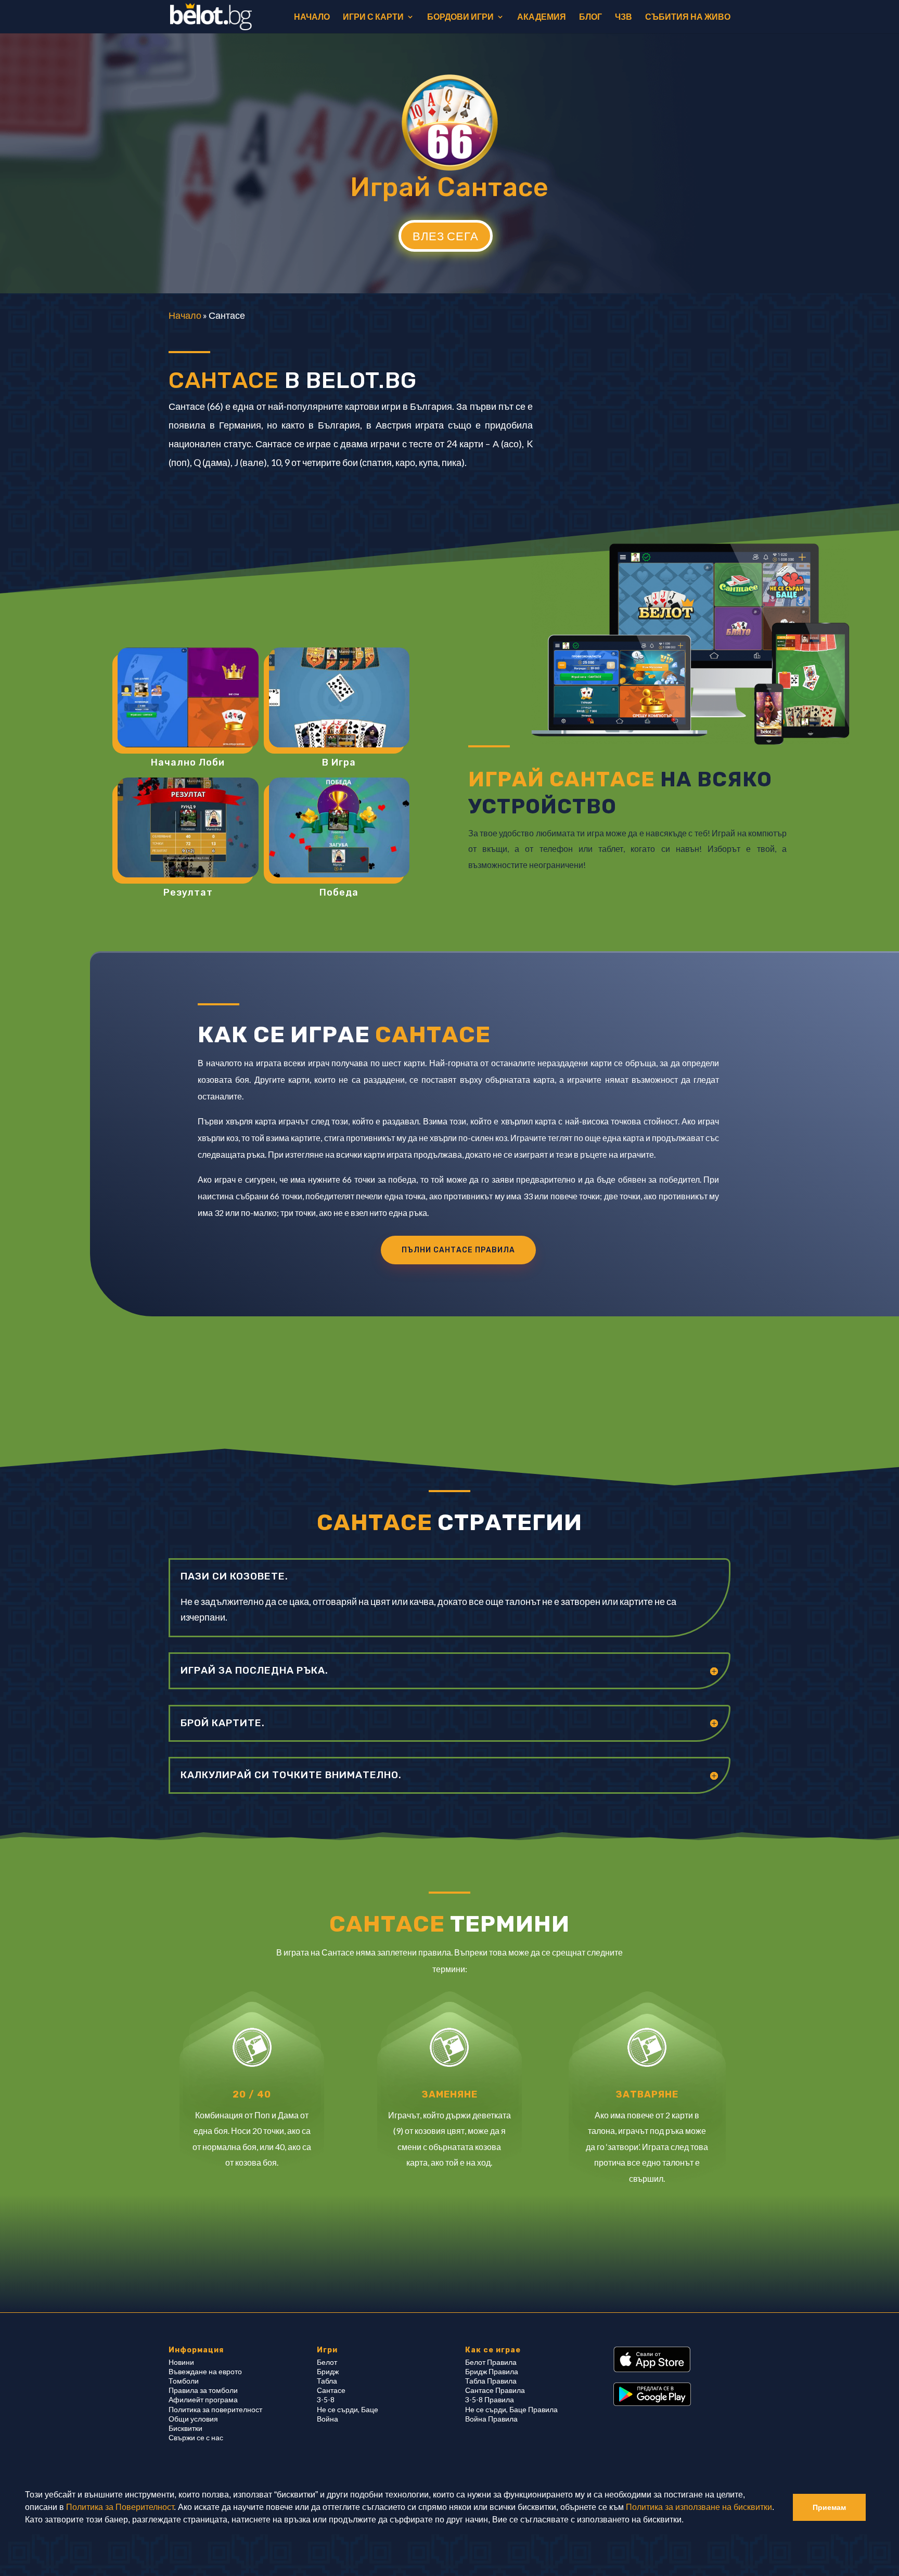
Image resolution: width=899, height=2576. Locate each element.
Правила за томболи (203, 2390)
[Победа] (339, 827)
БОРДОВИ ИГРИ (460, 17)
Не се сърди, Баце (348, 2409)
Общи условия (193, 2419)
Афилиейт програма (203, 2399)
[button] (687, 2521)
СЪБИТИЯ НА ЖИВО (688, 17)
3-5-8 (326, 2399)
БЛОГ (590, 17)
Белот (327, 2362)
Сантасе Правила (495, 2390)
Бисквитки (185, 2428)
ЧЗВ (624, 17)
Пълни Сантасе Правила (458, 1250)
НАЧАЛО (312, 17)
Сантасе (331, 2390)
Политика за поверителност (215, 2409)
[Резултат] (188, 827)
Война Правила (491, 2419)
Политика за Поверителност (120, 2507)
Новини (181, 2362)
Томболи (184, 2381)
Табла (327, 2381)
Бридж (328, 2371)
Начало (185, 315)
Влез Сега (446, 236)
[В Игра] (339, 697)
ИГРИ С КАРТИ (373, 17)
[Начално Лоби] (188, 697)
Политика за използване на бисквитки (699, 2507)
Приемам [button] (829, 2507)
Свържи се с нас (196, 2437)
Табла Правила (491, 2381)
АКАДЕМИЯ (542, 17)
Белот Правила (491, 2362)
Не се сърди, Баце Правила (511, 2409)
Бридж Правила (492, 2371)
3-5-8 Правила (490, 2399)
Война (328, 2419)
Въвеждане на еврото (205, 2371)
